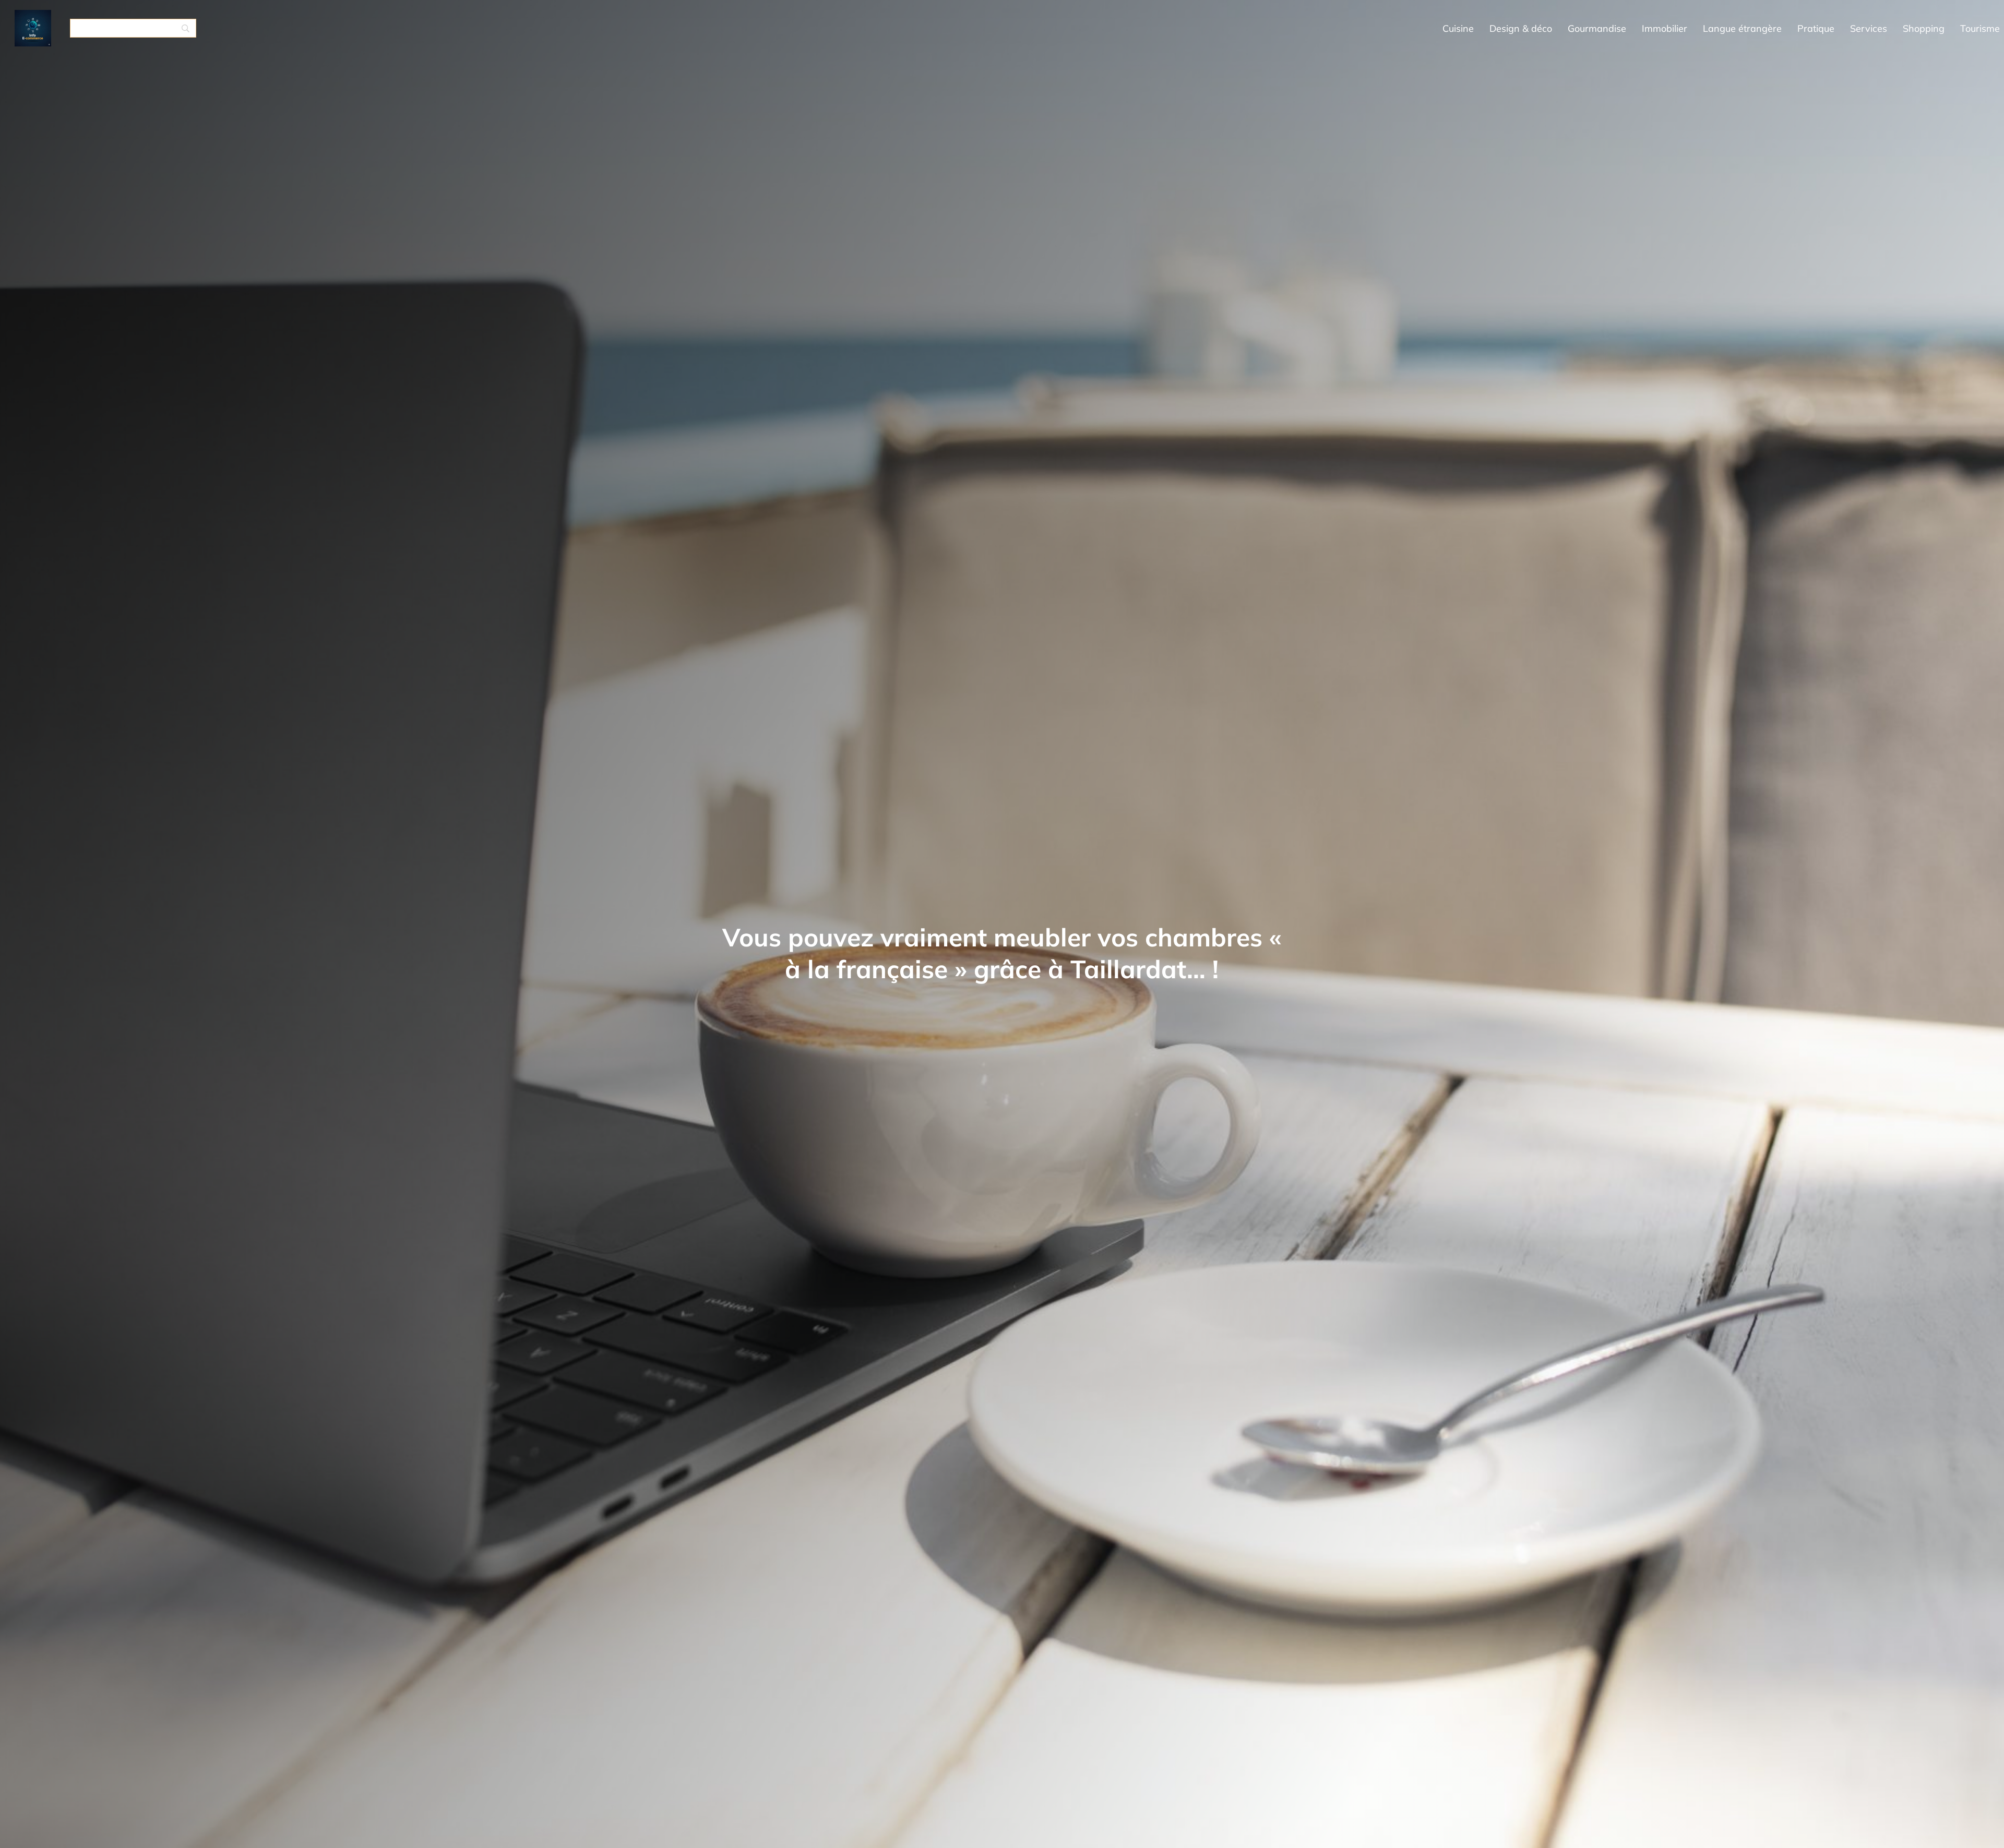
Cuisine (1458, 28)
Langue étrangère (1742, 28)
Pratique (1816, 28)
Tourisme (1980, 28)
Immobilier (1665, 28)
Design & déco (1521, 28)
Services (1869, 28)
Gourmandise (1597, 28)
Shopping (1924, 28)
